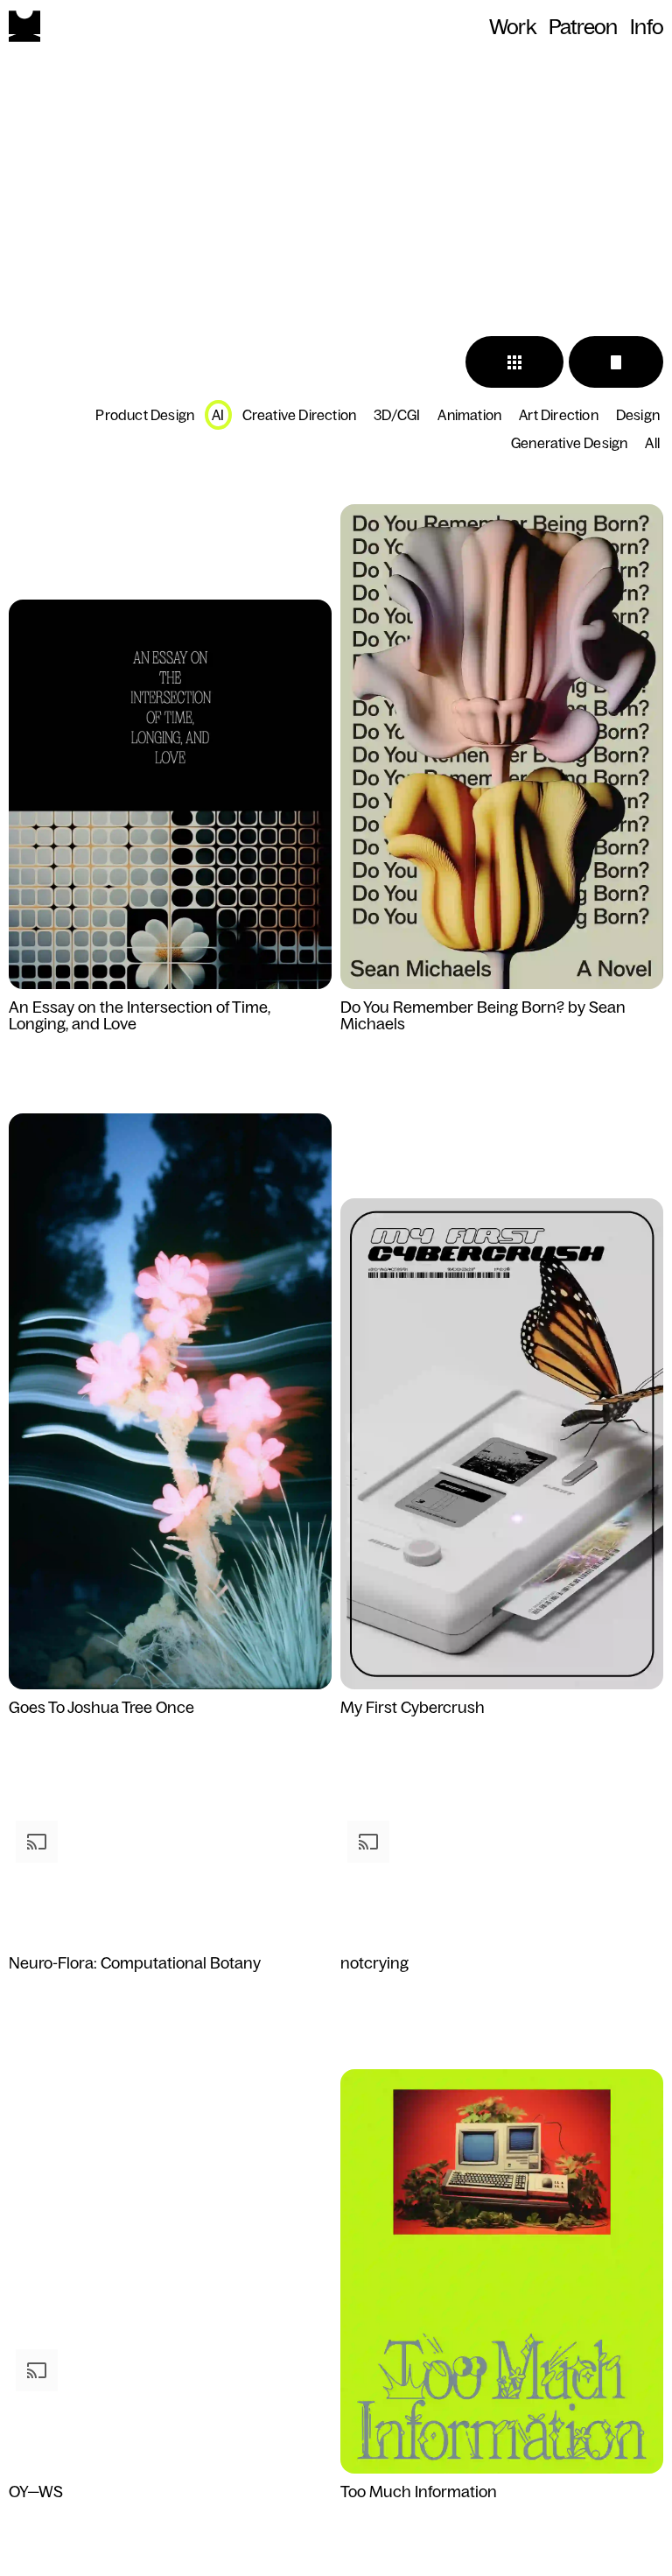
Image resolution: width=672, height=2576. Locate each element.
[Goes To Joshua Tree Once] (170, 1402)
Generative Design (569, 443)
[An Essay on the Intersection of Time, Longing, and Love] (170, 795)
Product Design (145, 415)
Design (638, 415)
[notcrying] (502, 1880)
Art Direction (559, 415)
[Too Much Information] (502, 2272)
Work (512, 27)
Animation (469, 415)
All (652, 443)
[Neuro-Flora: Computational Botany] (170, 1880)
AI (218, 415)
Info (647, 27)
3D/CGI (397, 415)
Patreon (583, 27)
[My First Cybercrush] (502, 1445)
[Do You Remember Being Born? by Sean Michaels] (502, 748)
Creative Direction (300, 415)
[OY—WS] (170, 2409)
